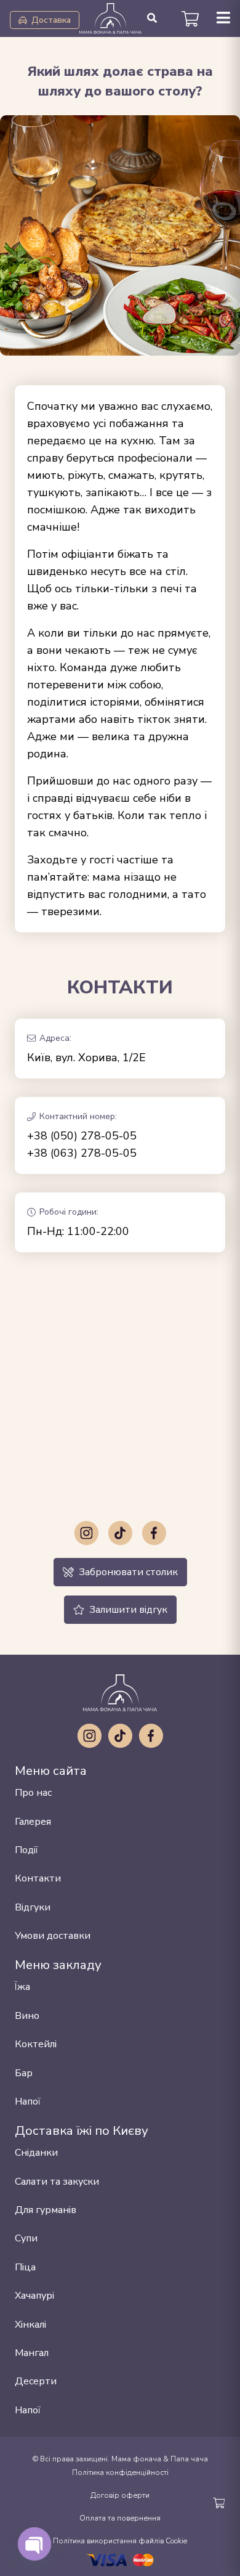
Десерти (36, 2381)
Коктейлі (36, 2044)
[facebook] (154, 1533)
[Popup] (223, 19)
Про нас (33, 1793)
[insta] (86, 1533)
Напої (28, 2101)
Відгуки (33, 1907)
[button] (152, 18)
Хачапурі (34, 2296)
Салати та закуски (57, 2182)
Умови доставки (53, 1936)
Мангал (32, 2353)
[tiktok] (120, 1533)
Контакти (38, 1878)
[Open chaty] (34, 2544)
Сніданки (36, 2153)
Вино (27, 2016)
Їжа (22, 1987)
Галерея (33, 1822)
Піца (25, 2267)
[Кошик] (190, 18)
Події (26, 1850)
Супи (26, 2238)
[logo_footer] (120, 1693)
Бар (24, 2073)
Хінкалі (30, 2325)
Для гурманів (46, 2210)
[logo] (110, 18)
